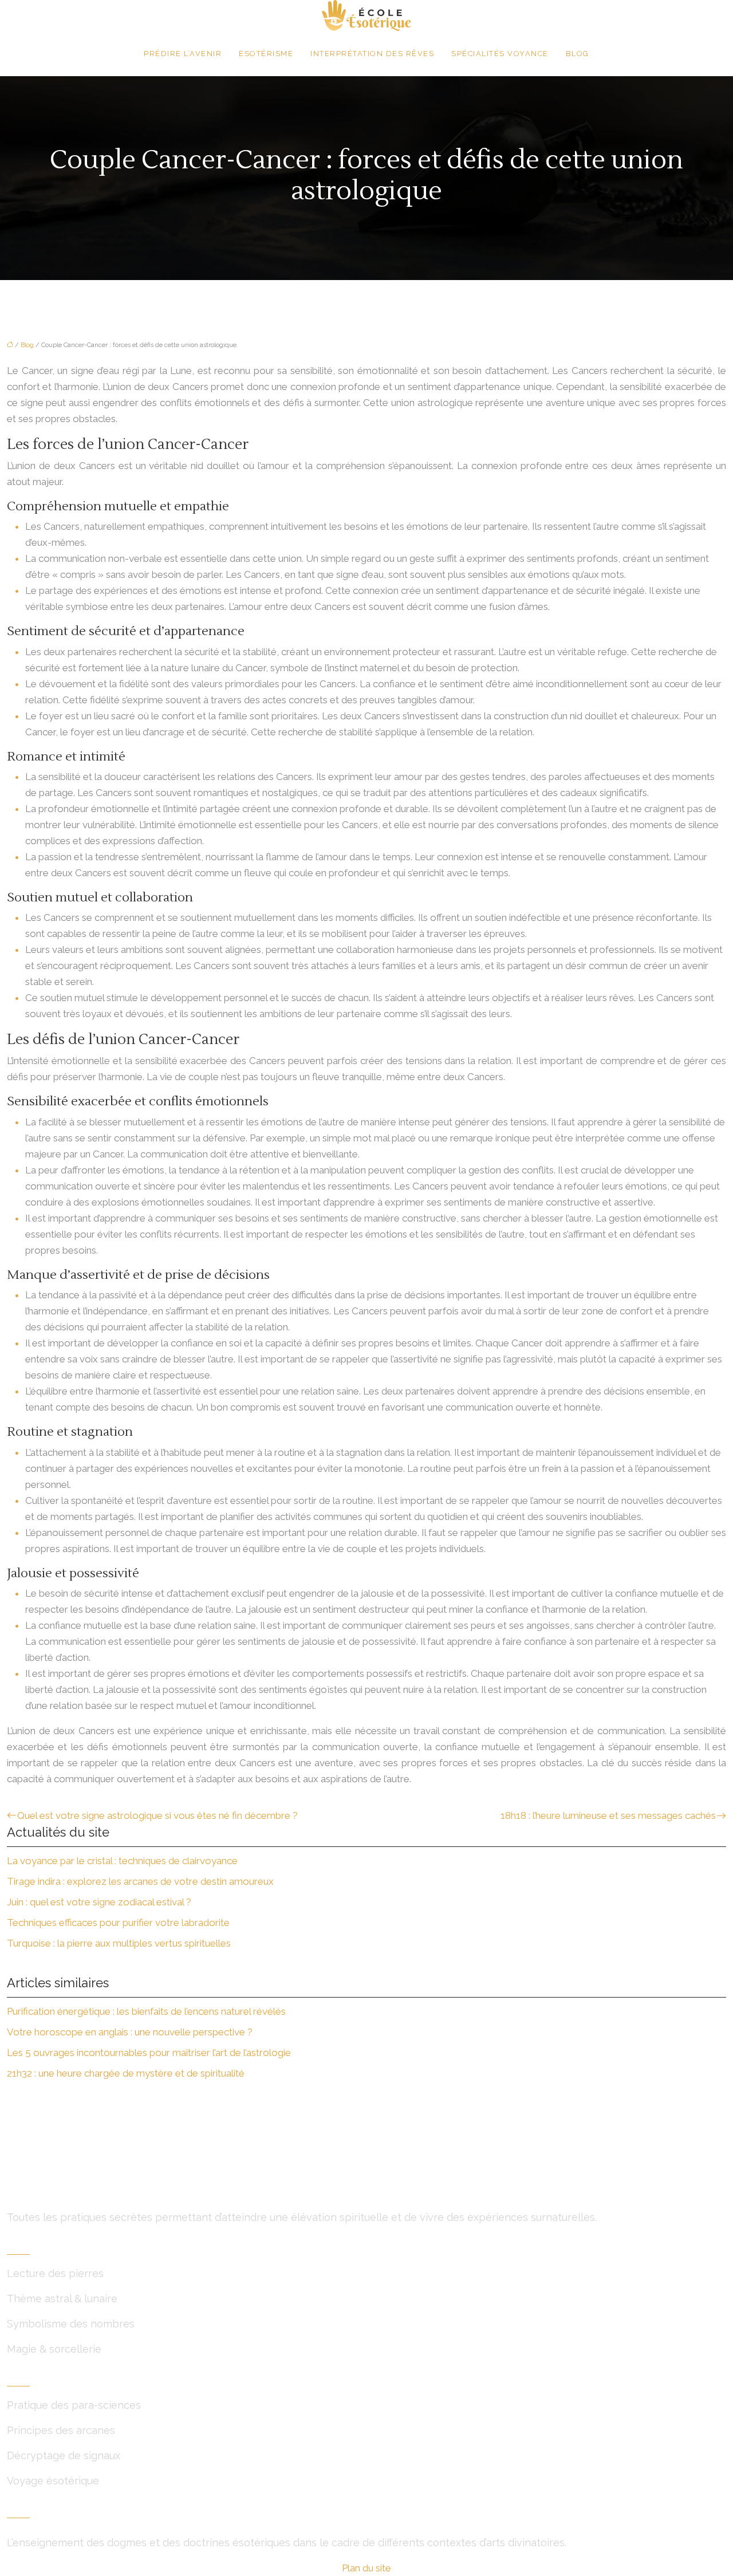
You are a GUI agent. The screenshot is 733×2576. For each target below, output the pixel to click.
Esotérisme (266, 54)
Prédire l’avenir (183, 54)
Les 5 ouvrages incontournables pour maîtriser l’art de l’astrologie (149, 2053)
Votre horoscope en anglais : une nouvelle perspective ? (130, 2032)
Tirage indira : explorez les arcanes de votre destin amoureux (140, 1881)
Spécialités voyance (500, 54)
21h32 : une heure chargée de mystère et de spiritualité (126, 2073)
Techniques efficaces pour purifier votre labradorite (118, 1923)
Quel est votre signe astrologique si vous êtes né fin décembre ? (157, 1815)
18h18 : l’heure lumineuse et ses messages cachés (608, 1815)
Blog (578, 54)
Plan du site (366, 2568)
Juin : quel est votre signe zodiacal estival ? (99, 1902)
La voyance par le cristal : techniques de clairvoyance (122, 1861)
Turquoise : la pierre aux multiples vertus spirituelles (119, 1943)
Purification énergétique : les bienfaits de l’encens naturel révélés (146, 2011)
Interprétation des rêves (372, 54)
